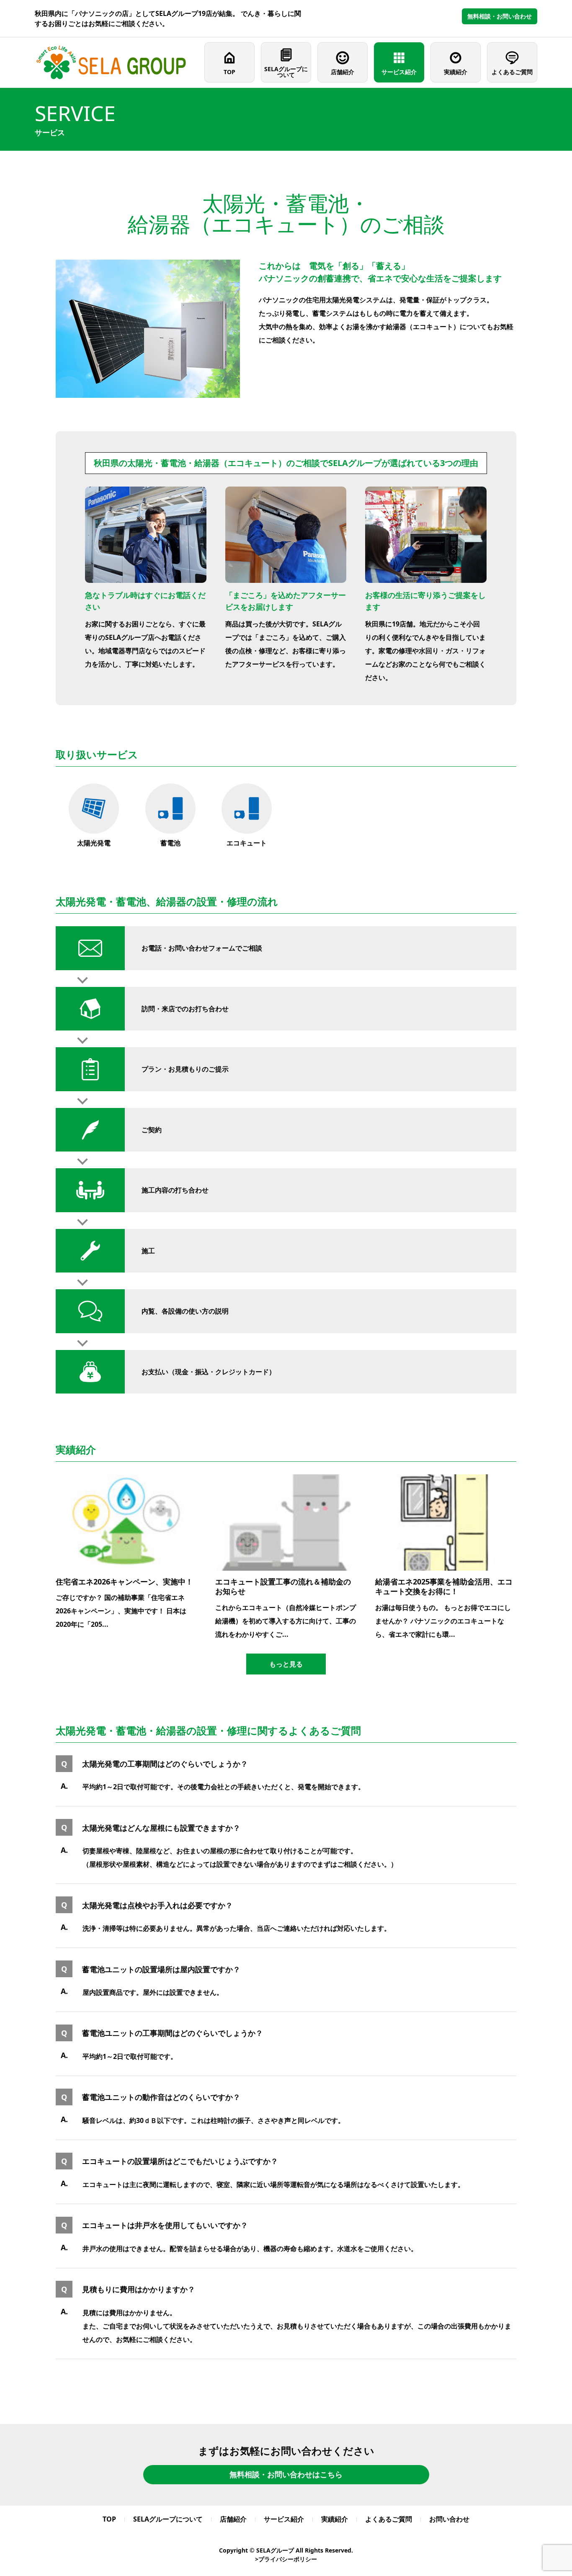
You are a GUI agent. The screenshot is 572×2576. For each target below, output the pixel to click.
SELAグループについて (286, 72)
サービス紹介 (399, 72)
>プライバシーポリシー (286, 2559)
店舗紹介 (343, 72)
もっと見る (286, 1664)
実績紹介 (456, 72)
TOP (229, 72)
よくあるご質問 (512, 72)
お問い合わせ (449, 2519)
